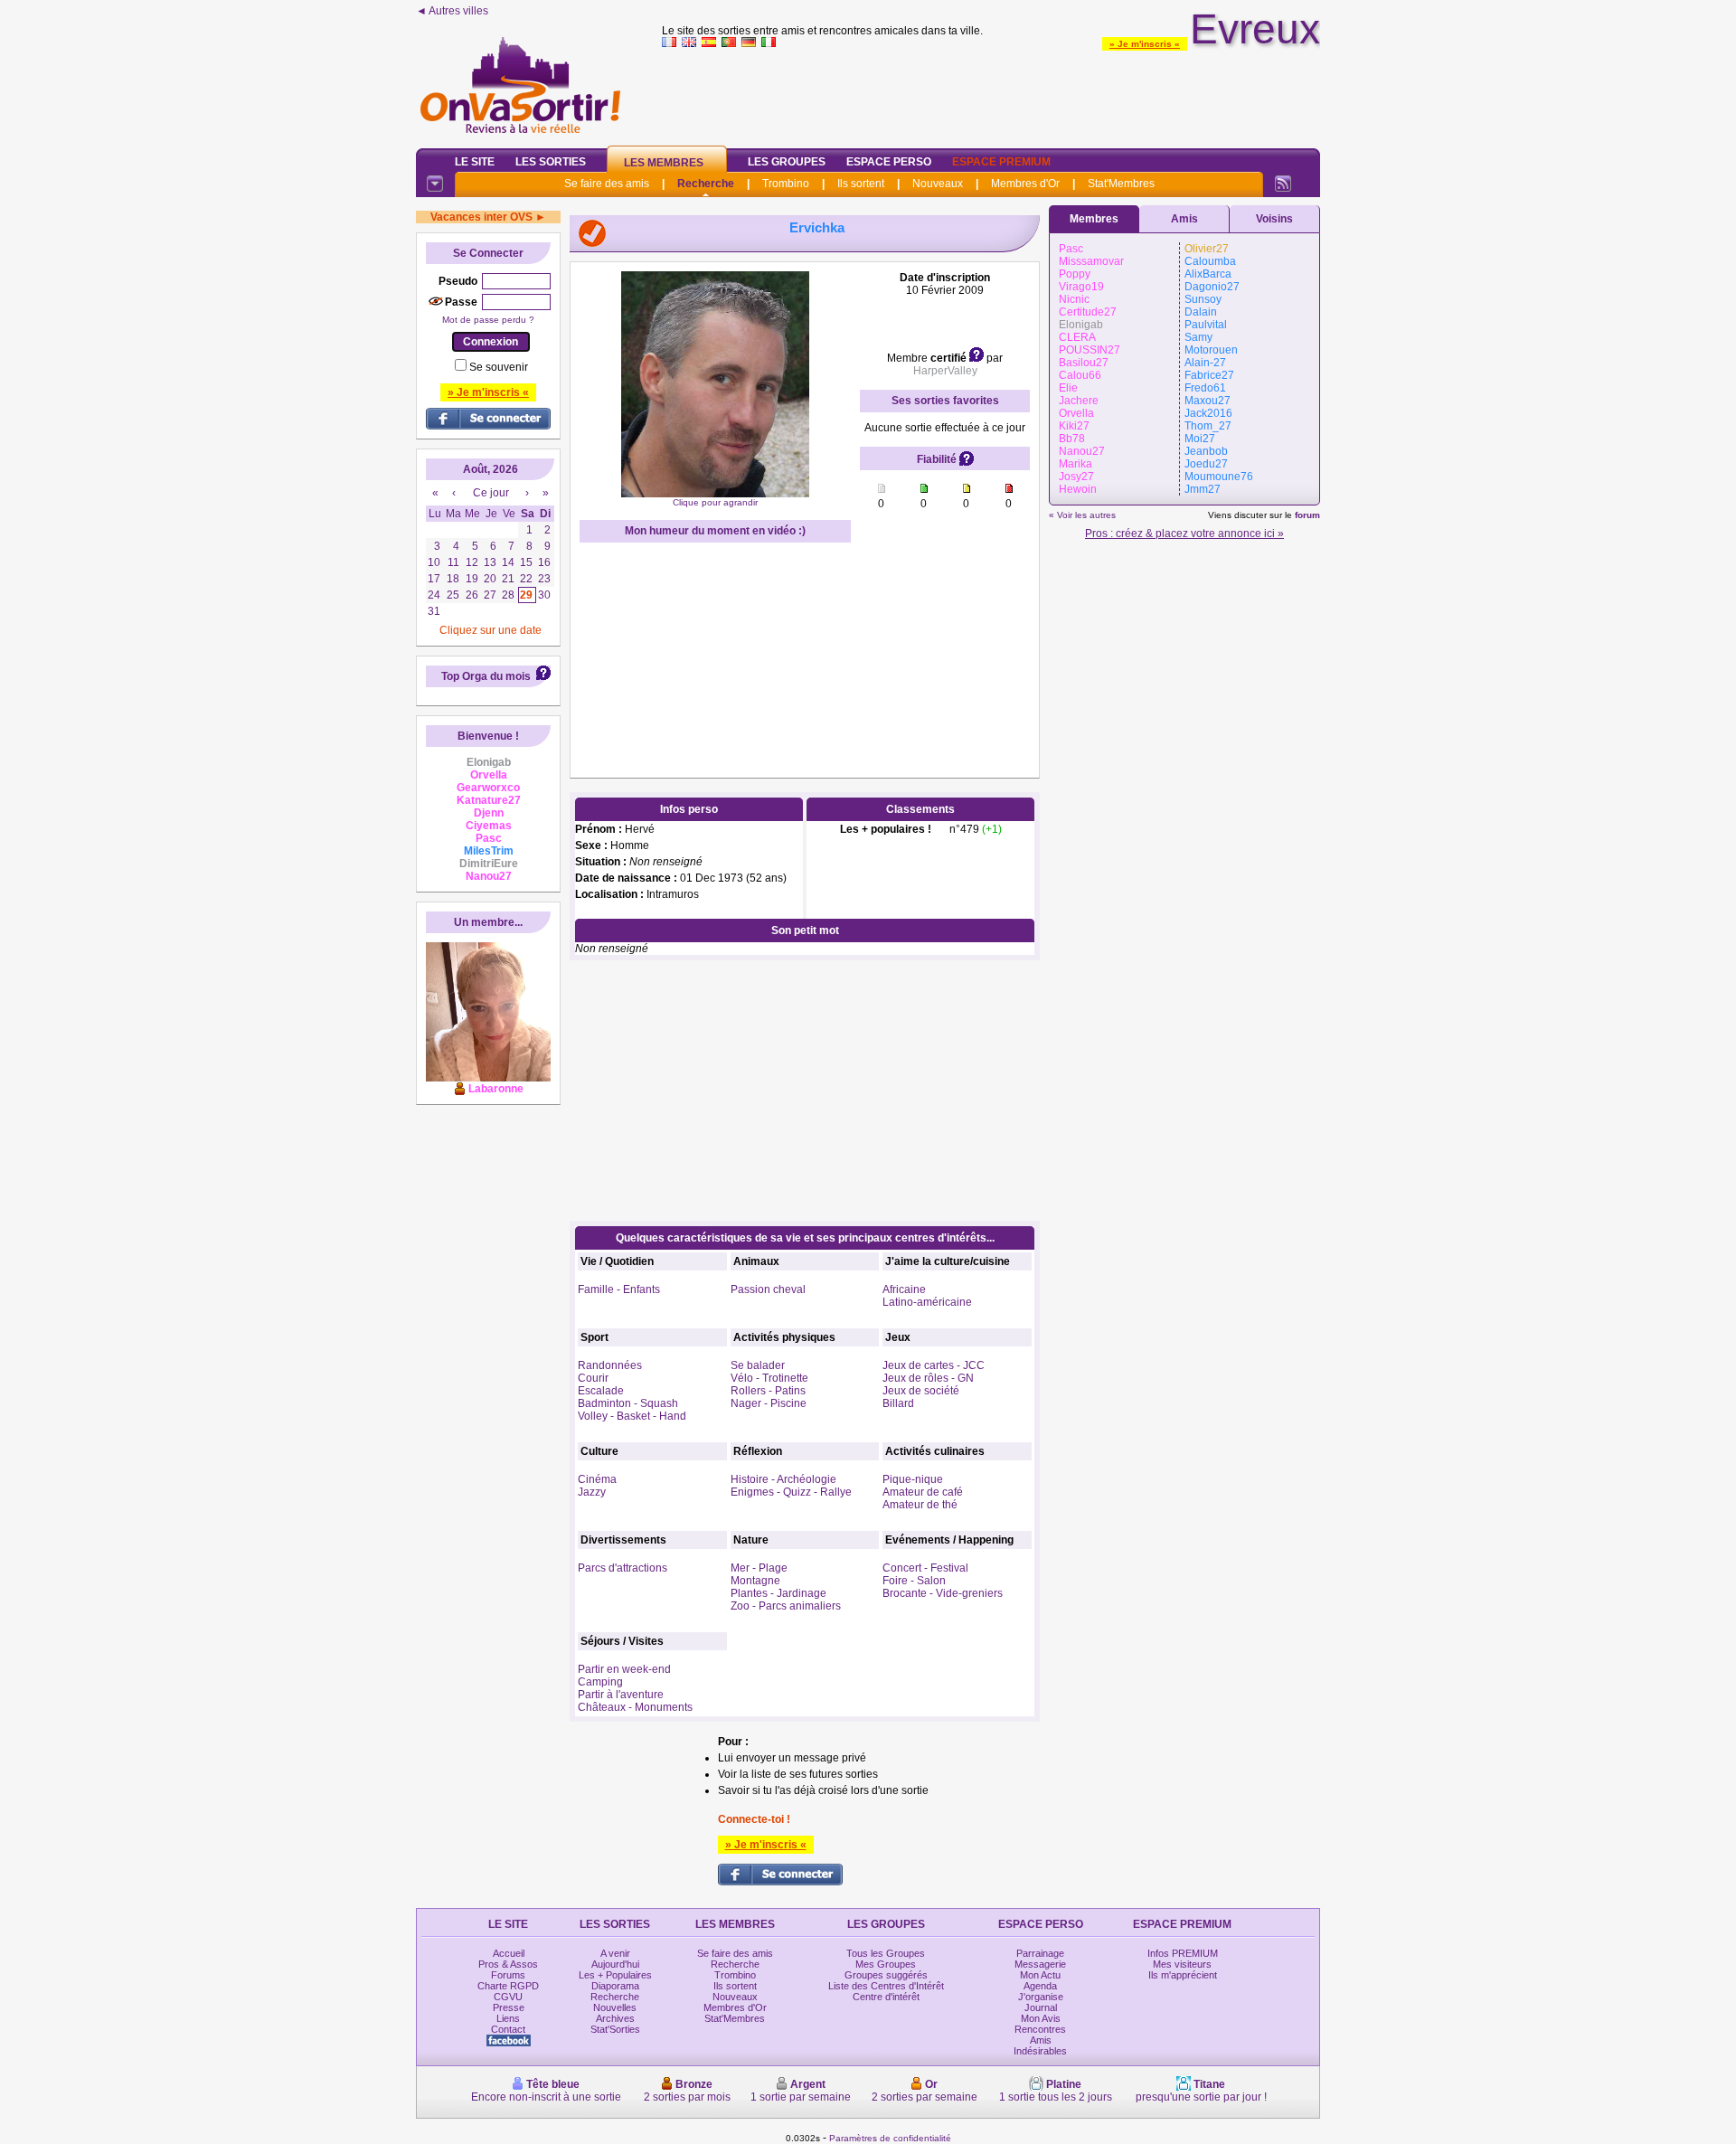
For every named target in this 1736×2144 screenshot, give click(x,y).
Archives (615, 2018)
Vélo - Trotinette (769, 1378)
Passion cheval (768, 1289)
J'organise (1041, 1997)
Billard (898, 1403)
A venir (615, 1953)
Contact (508, 2029)
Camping (600, 1682)
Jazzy (592, 1492)
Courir (593, 1378)
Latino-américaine (927, 1302)
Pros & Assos (508, 1964)
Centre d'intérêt (886, 1997)
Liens (508, 2018)
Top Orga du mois (486, 676)
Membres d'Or (1025, 184)
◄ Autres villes (452, 11)
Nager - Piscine (769, 1403)
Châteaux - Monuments (635, 1707)
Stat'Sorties (615, 2029)
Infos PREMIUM (1183, 1953)
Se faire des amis (607, 184)
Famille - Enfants (619, 1289)
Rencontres (1040, 2029)
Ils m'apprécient (1183, 1975)
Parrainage (1040, 1953)
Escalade (601, 1391)
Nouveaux (938, 184)
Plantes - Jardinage (778, 1593)
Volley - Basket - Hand (632, 1416)
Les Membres (664, 163)
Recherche (706, 184)
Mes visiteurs (1182, 1964)
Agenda (1040, 1986)
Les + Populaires (615, 1975)
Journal (1041, 2007)
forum (1307, 515)
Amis (1184, 219)
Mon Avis (1041, 2018)
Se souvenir (499, 367)
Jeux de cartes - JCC (934, 1365)
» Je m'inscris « (1145, 44)
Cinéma (597, 1479)
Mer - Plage (759, 1568)
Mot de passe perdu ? (488, 320)
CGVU (508, 1997)
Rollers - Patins (768, 1391)
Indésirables (1040, 2051)
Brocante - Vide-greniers (943, 1593)
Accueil (509, 1953)
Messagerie (1040, 1964)
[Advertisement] (991, 94)
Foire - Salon (914, 1581)
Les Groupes (787, 162)
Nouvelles (615, 2007)
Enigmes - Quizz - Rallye (791, 1492)
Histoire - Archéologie (783, 1479)
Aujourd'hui (615, 1964)
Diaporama (615, 1986)
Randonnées (610, 1365)
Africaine (904, 1289)
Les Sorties (551, 162)
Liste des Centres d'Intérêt (886, 1986)
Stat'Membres (1121, 184)
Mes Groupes (886, 1964)
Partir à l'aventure (621, 1695)
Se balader (758, 1365)
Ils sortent (861, 184)
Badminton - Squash (628, 1403)
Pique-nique (913, 1479)
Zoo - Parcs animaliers (786, 1606)
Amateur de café (923, 1492)
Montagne (755, 1581)
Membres (1094, 219)
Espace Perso (889, 162)
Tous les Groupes (886, 1953)
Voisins (1274, 219)
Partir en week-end (624, 1669)
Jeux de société (921, 1391)
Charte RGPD (508, 1986)
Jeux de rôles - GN (928, 1378)
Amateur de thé (920, 1505)
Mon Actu (1040, 1975)
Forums (508, 1975)
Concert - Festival (925, 1568)
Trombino (786, 184)
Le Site (475, 162)
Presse (509, 2007)
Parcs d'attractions (623, 1568)
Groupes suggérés (886, 1975)
